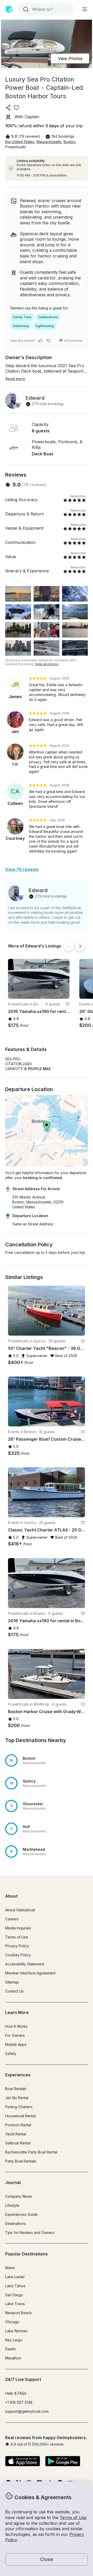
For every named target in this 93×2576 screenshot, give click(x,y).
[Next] (80, 946)
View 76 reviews (22, 869)
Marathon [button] (13, 2358)
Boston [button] (69, 142)
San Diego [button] (14, 2295)
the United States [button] (20, 142)
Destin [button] (10, 2349)
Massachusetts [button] (49, 142)
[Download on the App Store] (23, 2462)
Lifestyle (12, 2205)
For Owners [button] (15, 2035)
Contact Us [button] (14, 1991)
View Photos (70, 58)
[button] (39, 979)
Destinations (16, 2223)
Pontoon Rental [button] (18, 2125)
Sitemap (12, 1982)
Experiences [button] (18, 2075)
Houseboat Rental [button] (20, 2116)
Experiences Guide (21, 2214)
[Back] (69, 946)
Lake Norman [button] (16, 2331)
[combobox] (45, 9)
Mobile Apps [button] (16, 2044)
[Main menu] (85, 9)
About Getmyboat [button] (20, 1910)
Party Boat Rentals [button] (21, 2161)
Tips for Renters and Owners (30, 2233)
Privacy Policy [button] (17, 1946)
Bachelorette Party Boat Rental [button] (31, 2152)
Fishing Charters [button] (19, 2107)
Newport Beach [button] (18, 2313)
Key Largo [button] (14, 2340)
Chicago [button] (12, 2322)
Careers (12, 1919)
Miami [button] (10, 2268)
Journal (13, 2182)
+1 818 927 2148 (19, 2402)
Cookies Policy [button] (18, 1955)
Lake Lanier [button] (15, 2277)
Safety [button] (11, 2053)
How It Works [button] (16, 2026)
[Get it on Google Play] (63, 2462)
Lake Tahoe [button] (15, 2286)
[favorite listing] (17, 108)
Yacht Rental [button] (16, 2134)
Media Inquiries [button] (18, 1928)
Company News (19, 2196)
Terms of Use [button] (73, 2518)
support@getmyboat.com (27, 2411)
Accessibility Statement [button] (25, 1964)
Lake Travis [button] (15, 2304)
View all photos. (47, 664)
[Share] (8, 108)
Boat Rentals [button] (16, 2089)
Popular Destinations (26, 2254)
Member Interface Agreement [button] (30, 1973)
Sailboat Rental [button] (18, 2143)
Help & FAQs (16, 2393)
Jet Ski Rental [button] (17, 2098)
